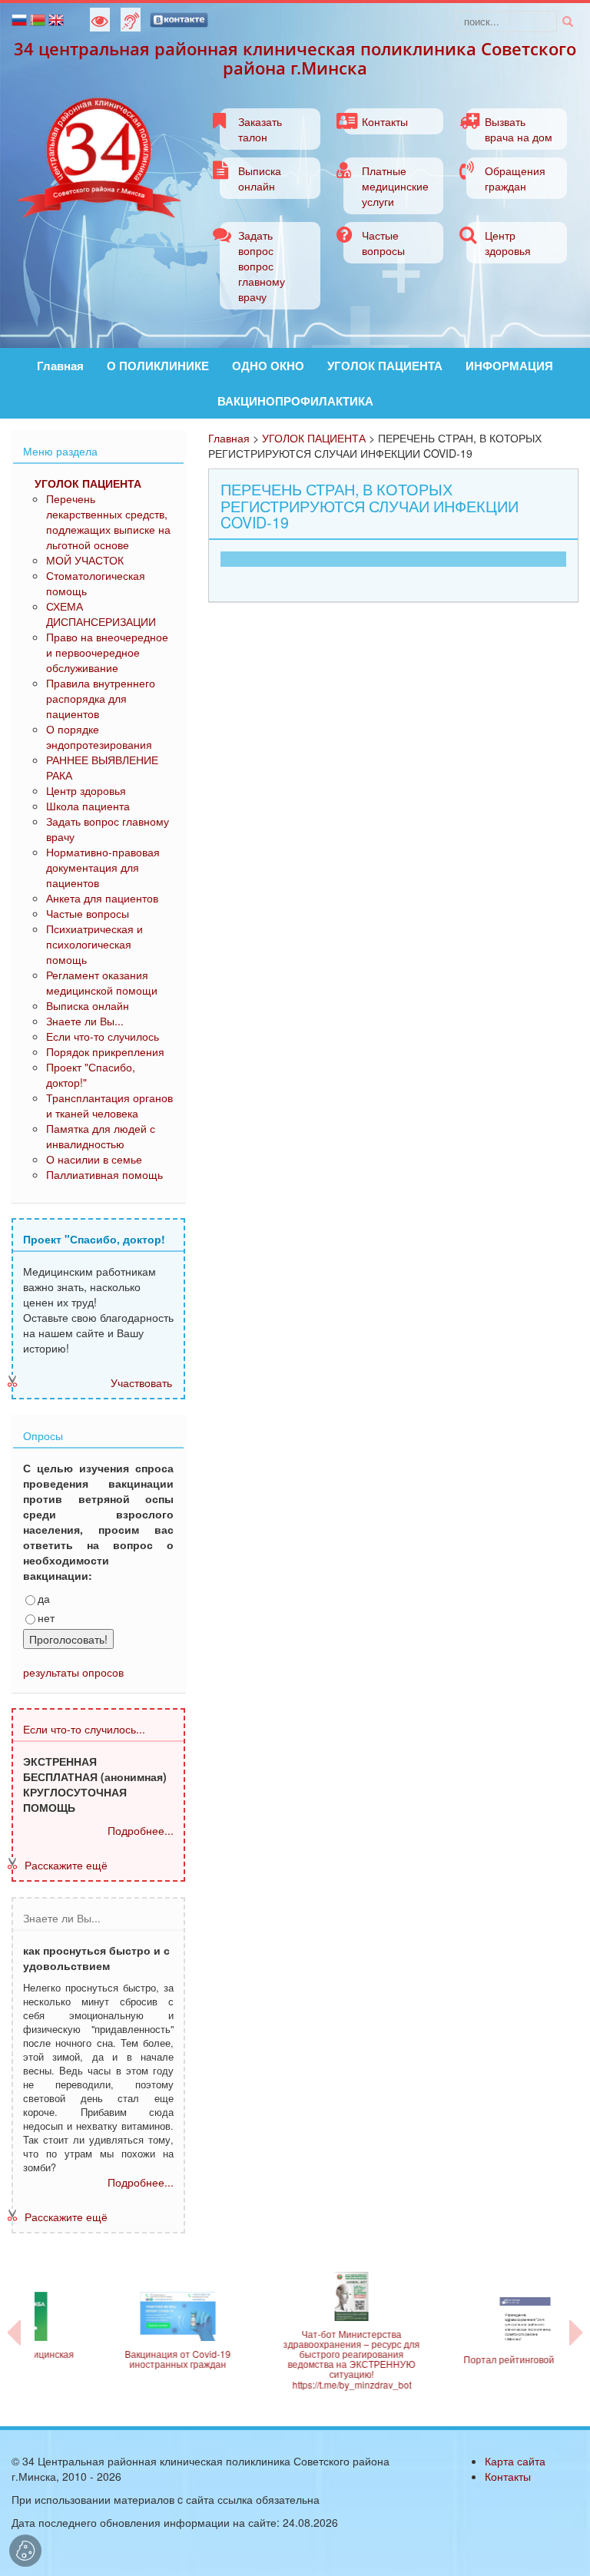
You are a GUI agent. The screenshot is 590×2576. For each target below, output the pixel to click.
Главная (60, 366)
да (44, 1598)
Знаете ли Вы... (85, 1021)
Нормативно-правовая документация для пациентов (103, 867)
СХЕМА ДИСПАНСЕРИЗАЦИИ (101, 614)
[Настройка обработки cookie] (25, 2551)
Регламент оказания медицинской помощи (102, 982)
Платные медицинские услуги (395, 186)
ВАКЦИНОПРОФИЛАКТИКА (295, 401)
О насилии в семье (94, 1159)
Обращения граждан (515, 178)
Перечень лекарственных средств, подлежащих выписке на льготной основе (108, 521)
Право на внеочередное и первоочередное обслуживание (107, 652)
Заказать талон (260, 129)
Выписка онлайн (260, 178)
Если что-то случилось (103, 1036)
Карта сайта (515, 2461)
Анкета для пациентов (102, 898)
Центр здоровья (508, 243)
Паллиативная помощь (104, 1174)
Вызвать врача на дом (519, 129)
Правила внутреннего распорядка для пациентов (101, 698)
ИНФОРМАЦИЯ (509, 366)
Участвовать (141, 1382)
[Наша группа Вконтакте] (179, 18)
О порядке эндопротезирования (99, 737)
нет (46, 1617)
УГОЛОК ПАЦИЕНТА (385, 366)
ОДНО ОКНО (268, 366)
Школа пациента (88, 806)
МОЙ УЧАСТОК (85, 560)
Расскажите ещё (66, 1865)
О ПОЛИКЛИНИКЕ (158, 366)
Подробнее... (141, 1830)
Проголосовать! (68, 1639)
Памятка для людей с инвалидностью (101, 1136)
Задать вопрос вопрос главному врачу (262, 266)
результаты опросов (73, 1672)
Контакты (385, 121)
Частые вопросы (383, 243)
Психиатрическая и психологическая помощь (94, 944)
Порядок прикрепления (105, 1051)
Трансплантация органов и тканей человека (109, 1105)
